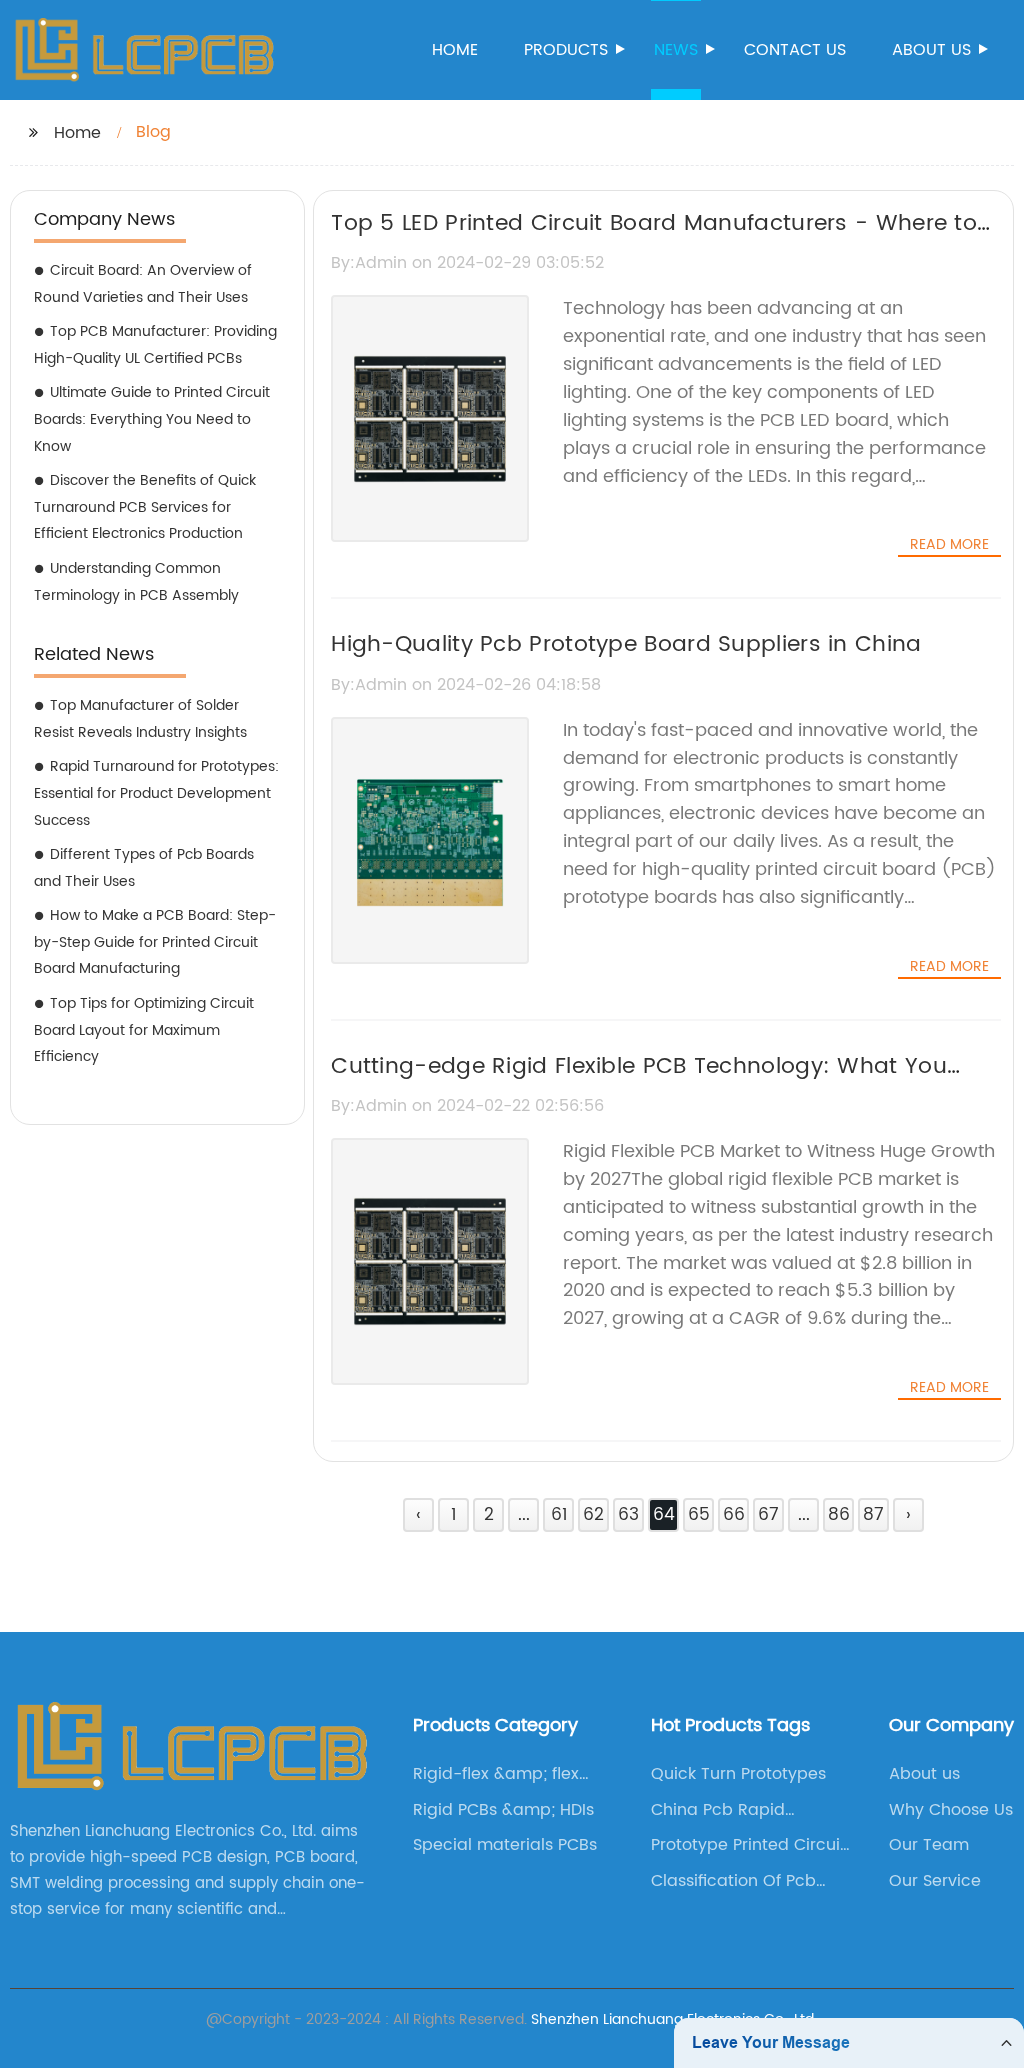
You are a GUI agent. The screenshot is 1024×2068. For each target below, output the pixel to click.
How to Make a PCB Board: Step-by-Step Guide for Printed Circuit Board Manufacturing (155, 942)
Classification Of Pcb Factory (733, 1881)
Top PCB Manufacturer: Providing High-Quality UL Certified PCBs (155, 345)
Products (566, 50)
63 (628, 1515)
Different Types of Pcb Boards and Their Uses (144, 868)
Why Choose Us (951, 1810)
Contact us (795, 50)
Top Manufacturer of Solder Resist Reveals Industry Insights (140, 719)
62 (593, 1515)
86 (839, 1515)
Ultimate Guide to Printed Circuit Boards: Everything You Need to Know (152, 419)
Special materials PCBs (505, 1845)
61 (559, 1515)
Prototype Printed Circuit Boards (748, 1845)
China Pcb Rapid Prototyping (718, 1810)
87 (873, 1515)
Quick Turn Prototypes (738, 1774)
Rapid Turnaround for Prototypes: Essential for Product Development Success (156, 793)
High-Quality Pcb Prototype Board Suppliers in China (626, 644)
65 (699, 1515)
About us (931, 50)
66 (734, 1515)
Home (455, 50)
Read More (949, 545)
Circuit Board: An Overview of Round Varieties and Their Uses (143, 284)
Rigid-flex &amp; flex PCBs (496, 1774)
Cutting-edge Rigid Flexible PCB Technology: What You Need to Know (639, 1084)
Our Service (935, 1881)
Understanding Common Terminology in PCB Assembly (136, 582)
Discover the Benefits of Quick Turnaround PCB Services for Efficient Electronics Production (145, 507)
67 (768, 1515)
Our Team (929, 1845)
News (676, 50)
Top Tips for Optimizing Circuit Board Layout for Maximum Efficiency (144, 1030)
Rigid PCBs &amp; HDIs (503, 1810)
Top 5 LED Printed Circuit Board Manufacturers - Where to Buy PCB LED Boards (654, 241)
